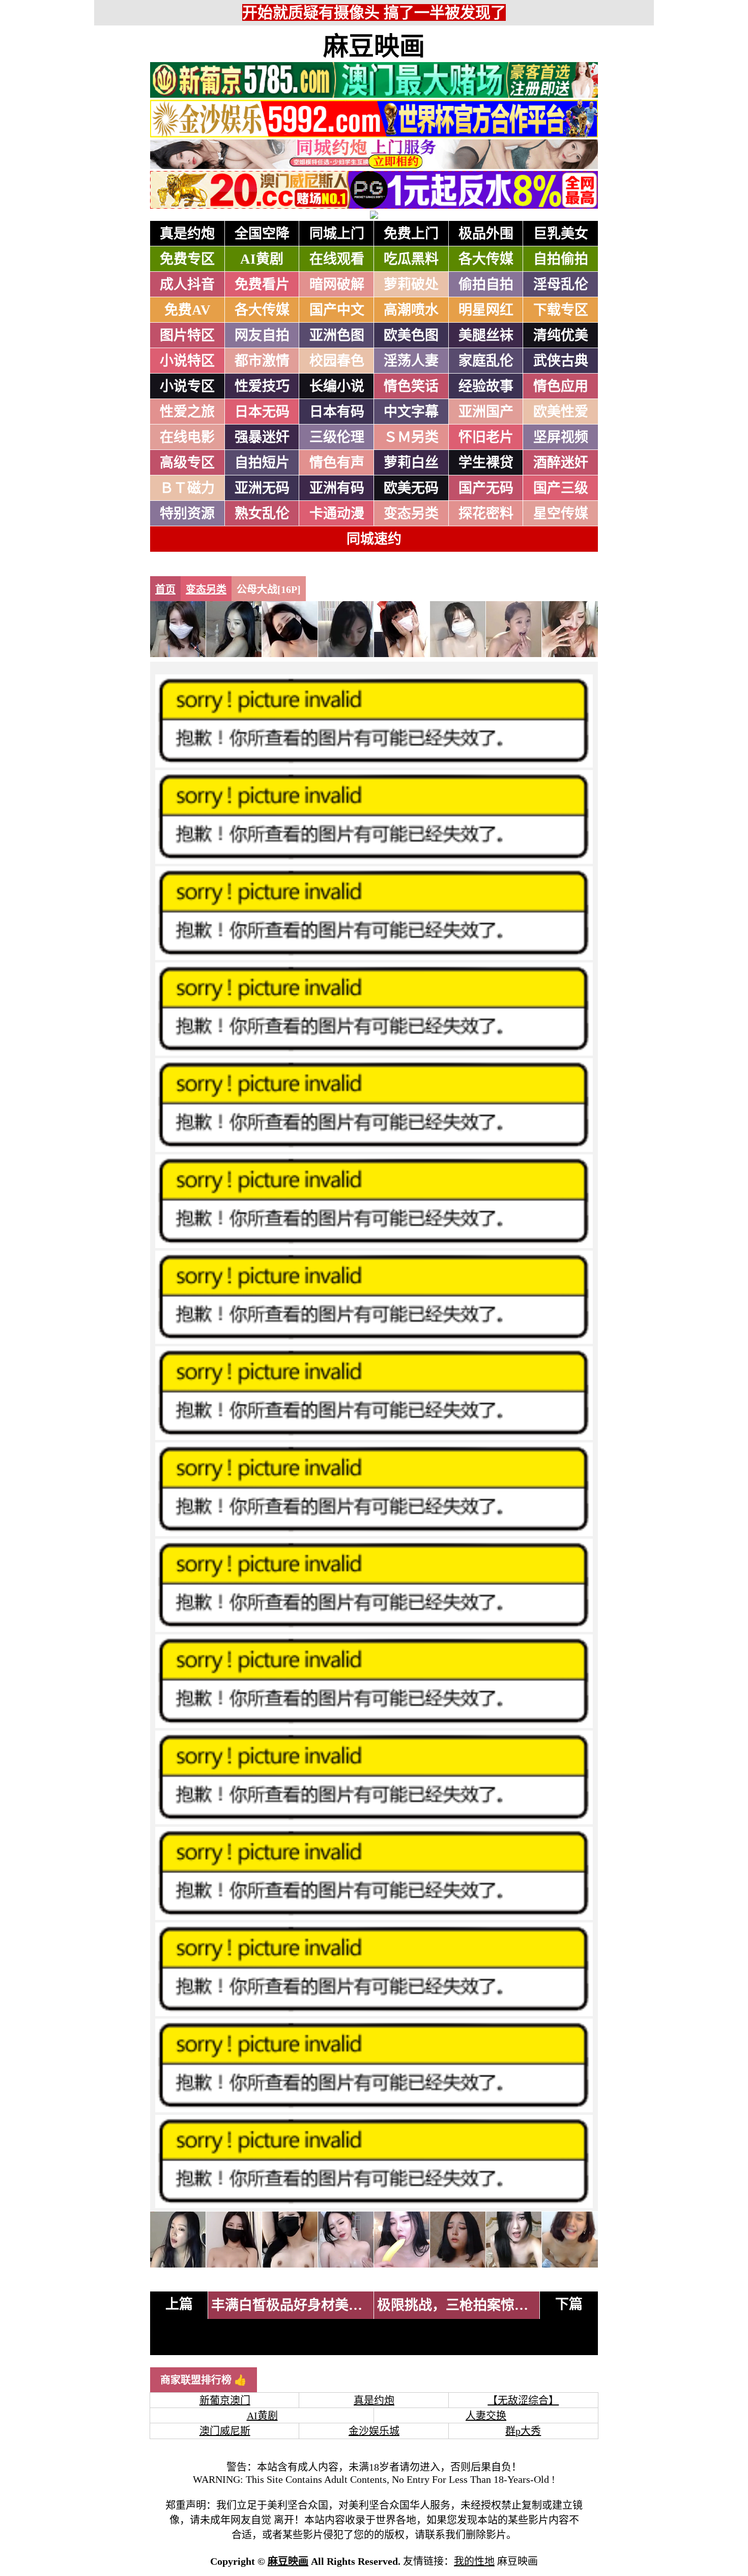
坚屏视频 (561, 437)
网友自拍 (262, 335)
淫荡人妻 (411, 361)
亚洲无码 (262, 488)
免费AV (188, 310)
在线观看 (337, 259)
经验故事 (486, 386)
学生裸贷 (486, 463)
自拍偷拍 (561, 259)
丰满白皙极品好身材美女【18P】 (312, 2305)
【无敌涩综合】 (523, 2400)
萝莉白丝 (411, 463)
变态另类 (411, 514)
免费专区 (187, 259)
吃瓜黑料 (411, 259)
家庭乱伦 (486, 361)
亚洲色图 (337, 335)
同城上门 (337, 234)
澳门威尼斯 (225, 2431)
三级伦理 (337, 437)
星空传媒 (561, 514)
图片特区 (187, 335)
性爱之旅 (187, 412)
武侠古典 (561, 361)
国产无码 (486, 488)
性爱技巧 (262, 386)
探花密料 (486, 514)
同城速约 (374, 539)
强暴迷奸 (262, 437)
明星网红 (486, 310)
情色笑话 (411, 386)
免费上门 (411, 234)
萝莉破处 (411, 285)
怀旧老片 (486, 437)
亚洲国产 (486, 412)
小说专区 (187, 386)
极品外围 (486, 234)
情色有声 (337, 463)
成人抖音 (187, 285)
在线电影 (187, 437)
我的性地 (474, 2561)
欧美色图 (411, 335)
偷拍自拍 (486, 285)
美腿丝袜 (486, 335)
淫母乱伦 (561, 285)
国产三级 (561, 488)
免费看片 (262, 285)
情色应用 (561, 386)
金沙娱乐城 (374, 2431)
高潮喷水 (411, 310)
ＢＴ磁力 (187, 488)
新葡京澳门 (225, 2400)
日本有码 (337, 412)
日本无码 (262, 412)
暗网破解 (337, 285)
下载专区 (561, 310)
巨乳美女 (561, 234)
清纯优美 (561, 335)
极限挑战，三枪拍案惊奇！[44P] (476, 2305)
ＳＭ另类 (411, 437)
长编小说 (337, 386)
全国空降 (262, 234)
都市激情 (262, 361)
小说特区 (187, 361)
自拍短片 (262, 463)
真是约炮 (187, 234)
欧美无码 (411, 488)
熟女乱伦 (262, 514)
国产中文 (337, 310)
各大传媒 (486, 259)
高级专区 (187, 463)
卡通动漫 (337, 514)
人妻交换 (486, 2416)
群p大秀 (523, 2431)
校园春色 (337, 361)
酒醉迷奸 (561, 463)
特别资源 (187, 514)
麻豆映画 (374, 46)
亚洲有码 (337, 488)
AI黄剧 (262, 259)
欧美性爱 (561, 412)
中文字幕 (411, 412)
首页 (165, 589)
